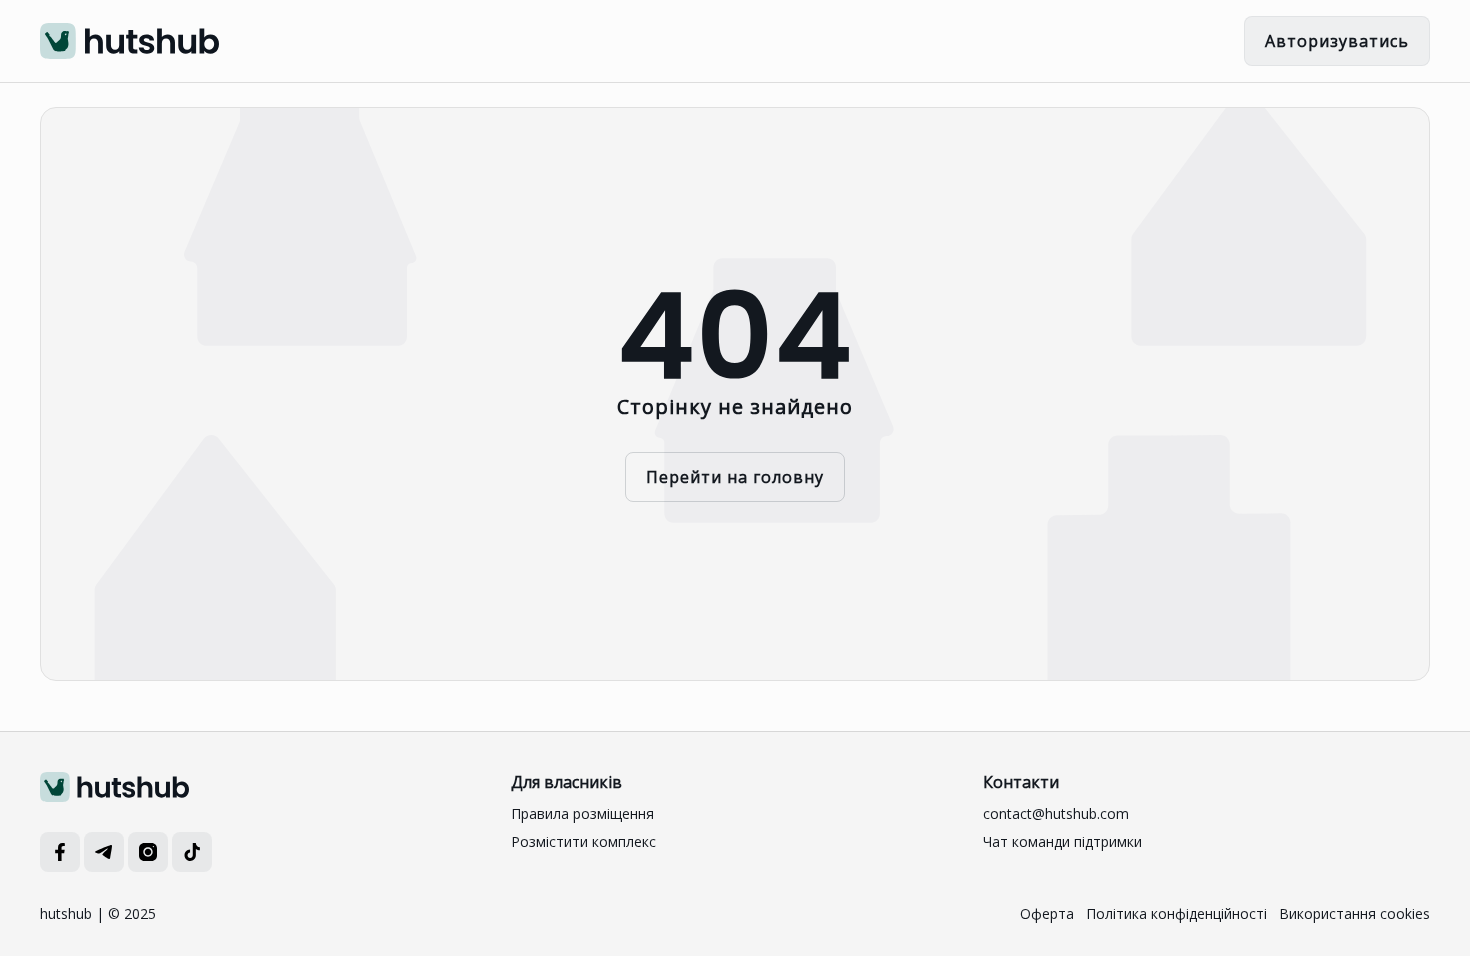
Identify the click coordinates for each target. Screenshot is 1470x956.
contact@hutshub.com (1056, 813)
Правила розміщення (582, 813)
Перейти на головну (735, 477)
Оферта (1047, 913)
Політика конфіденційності (1176, 913)
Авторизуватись (1337, 41)
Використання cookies (1354, 913)
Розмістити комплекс (583, 841)
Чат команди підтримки (1062, 841)
